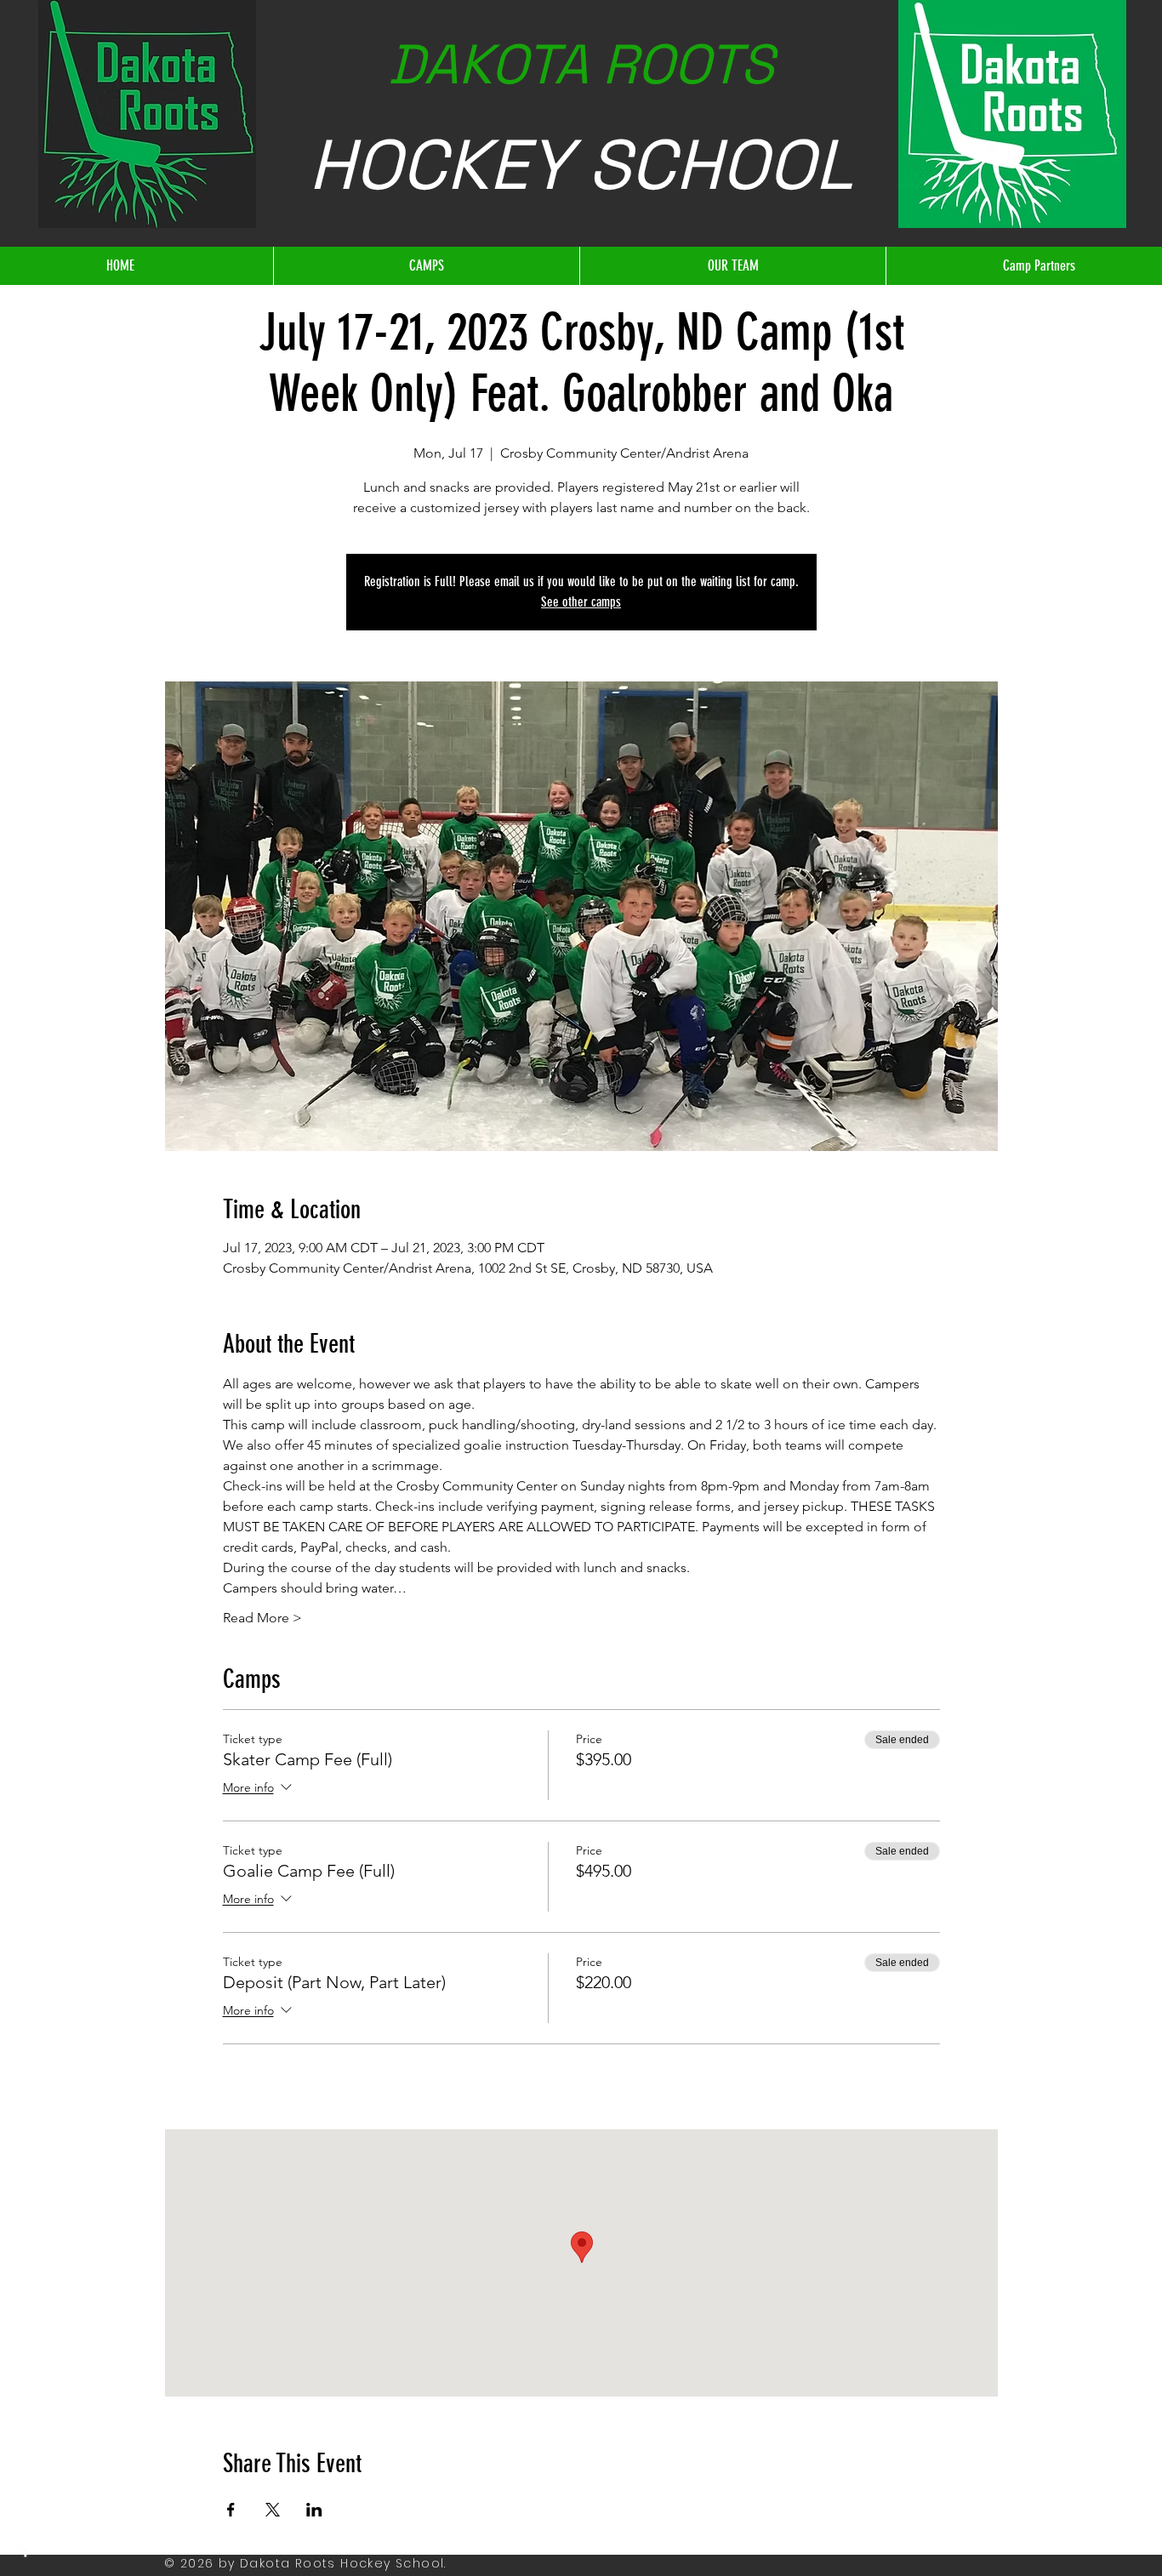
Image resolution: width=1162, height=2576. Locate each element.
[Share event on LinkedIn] (314, 2510)
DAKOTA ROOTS (581, 64)
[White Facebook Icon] (26, 2550)
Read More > (262, 1618)
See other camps (581, 602)
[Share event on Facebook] (231, 2510)
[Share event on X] (273, 2510)
